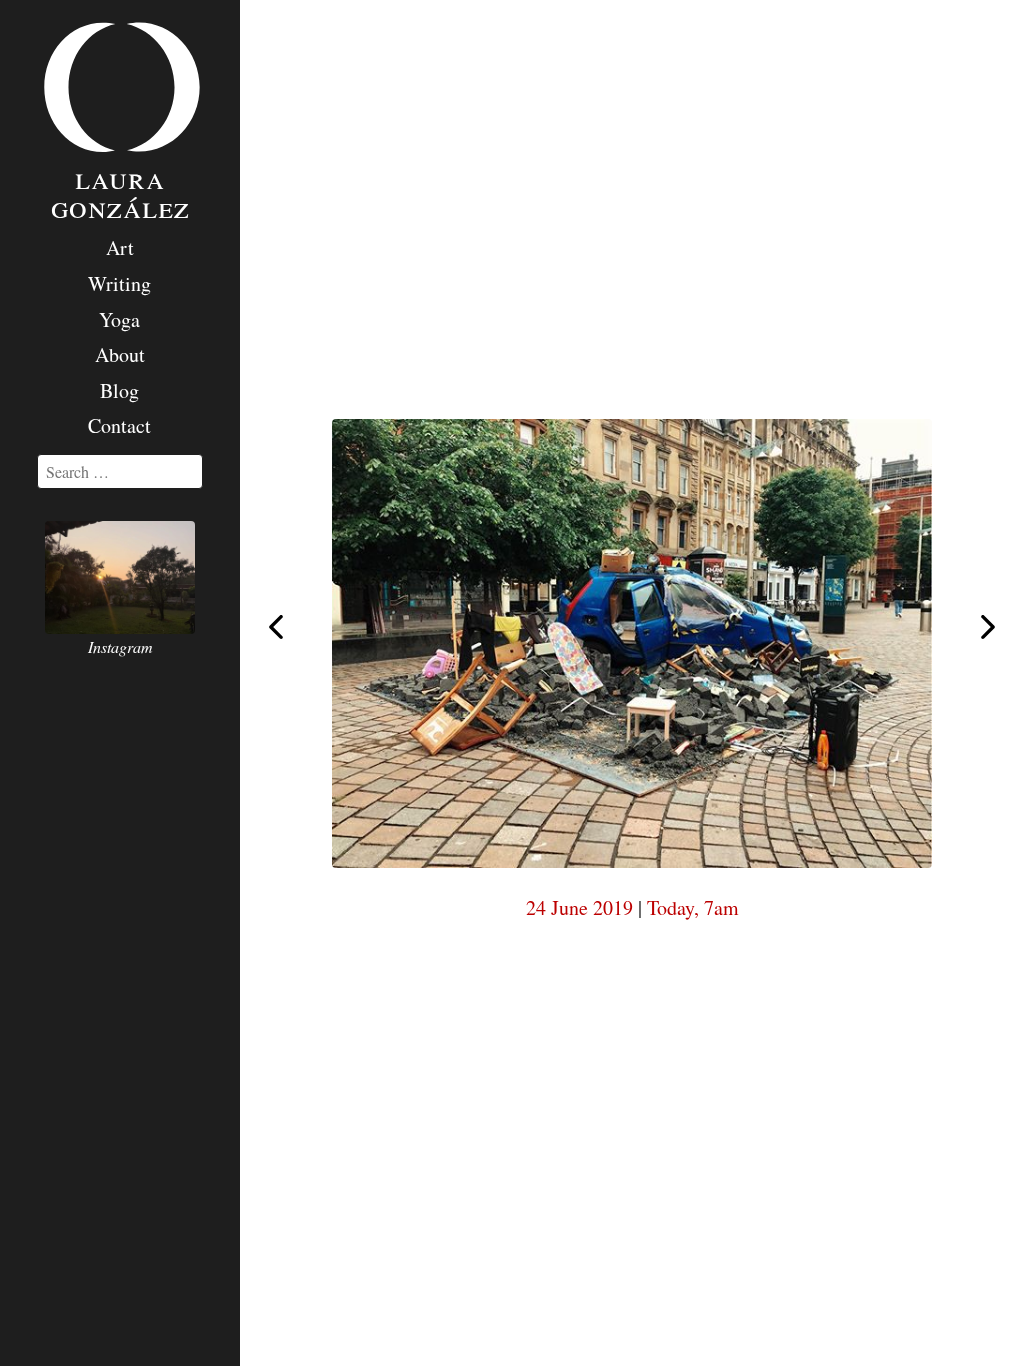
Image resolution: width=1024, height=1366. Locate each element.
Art (120, 247)
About (120, 354)
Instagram (120, 646)
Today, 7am (693, 907)
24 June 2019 (579, 907)
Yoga (119, 319)
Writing (119, 283)
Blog (119, 390)
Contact (119, 425)
